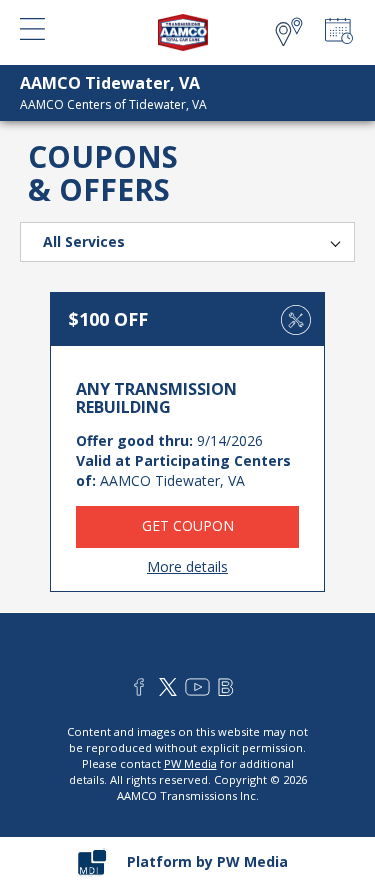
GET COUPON (188, 525)
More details (187, 566)
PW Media (190, 763)
